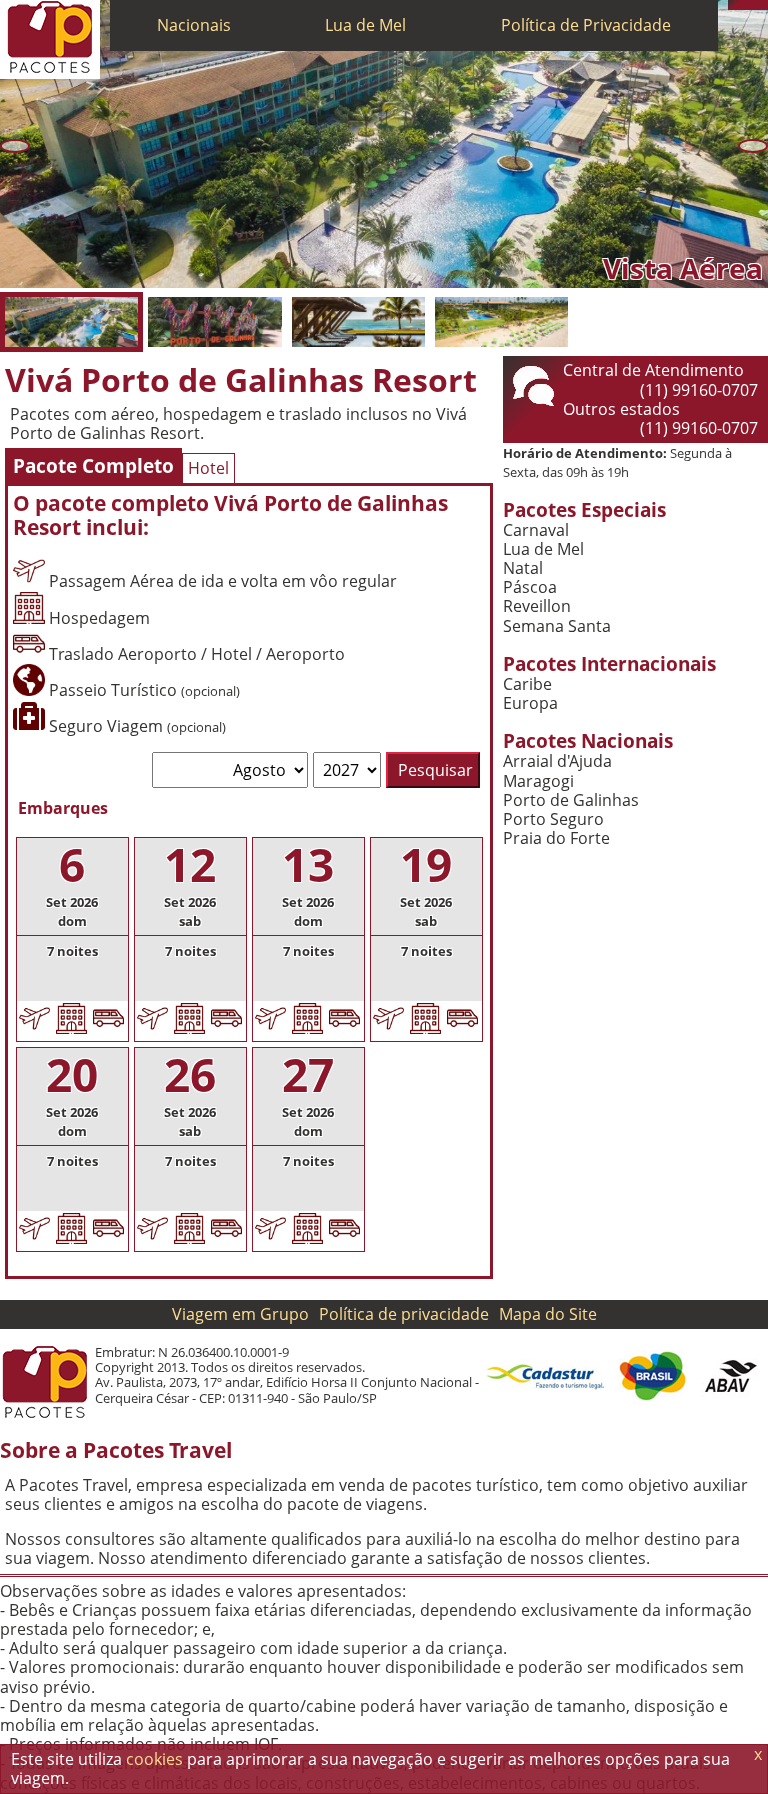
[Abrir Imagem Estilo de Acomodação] (501, 322)
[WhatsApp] (743, 5)
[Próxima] (753, 146)
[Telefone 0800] (733, 5)
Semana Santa (557, 626)
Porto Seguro (553, 819)
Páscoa (530, 587)
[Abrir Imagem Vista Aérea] (71, 322)
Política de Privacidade (586, 25)
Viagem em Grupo (240, 1314)
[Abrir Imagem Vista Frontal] (214, 322)
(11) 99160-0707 (699, 390)
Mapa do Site (548, 1314)
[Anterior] (15, 146)
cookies (154, 1759)
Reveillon (537, 606)
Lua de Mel (365, 25)
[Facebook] (763, 5)
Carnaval (536, 530)
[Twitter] (753, 5)
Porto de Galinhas (571, 800)
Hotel (208, 468)
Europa (530, 703)
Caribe (527, 684)
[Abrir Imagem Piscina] (358, 322)
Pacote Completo (93, 465)
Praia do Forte (556, 838)
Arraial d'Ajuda (557, 761)
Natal (523, 568)
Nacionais (194, 25)
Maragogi (538, 781)
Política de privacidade (404, 1314)
